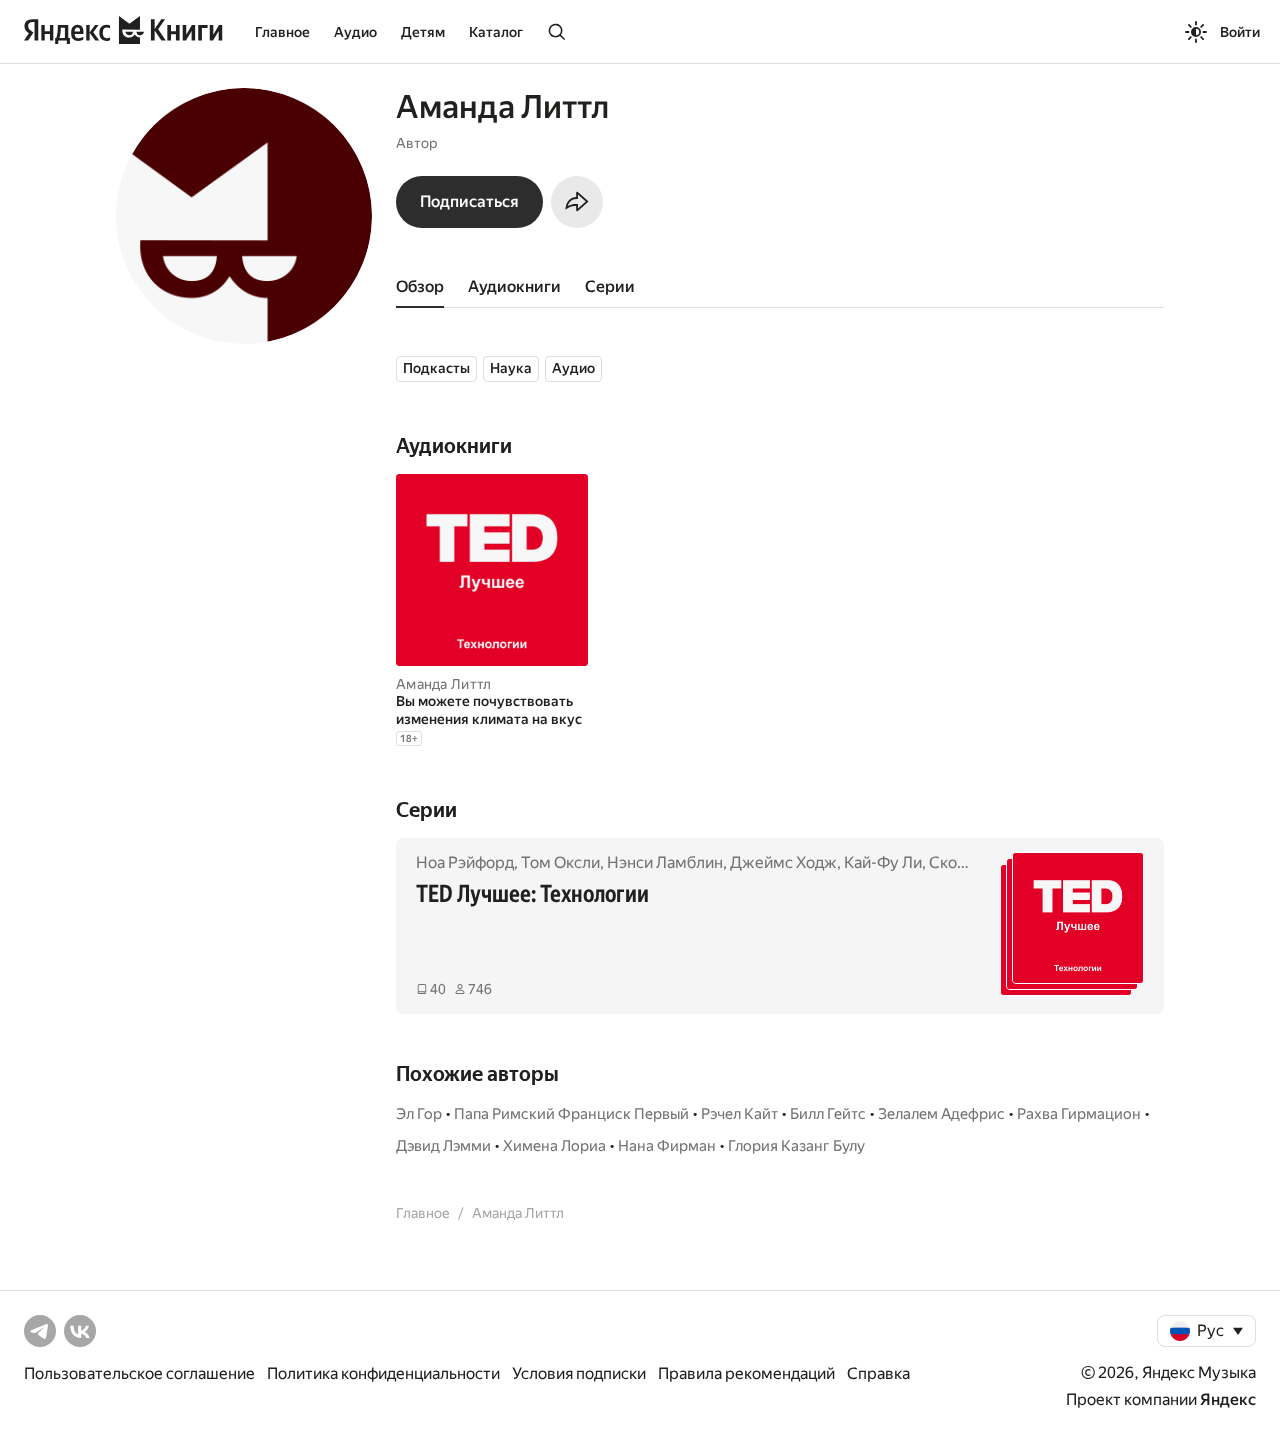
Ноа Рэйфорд (465, 862)
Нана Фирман (667, 1146)
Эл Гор (419, 1114)
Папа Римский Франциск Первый (571, 1114)
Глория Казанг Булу (796, 1146)
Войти (1240, 32)
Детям (423, 32)
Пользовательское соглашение (139, 1373)
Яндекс (1228, 1399)
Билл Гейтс (828, 1114)
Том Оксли (560, 862)
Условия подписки (579, 1373)
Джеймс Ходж (783, 862)
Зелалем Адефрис (941, 1114)
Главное (282, 32)
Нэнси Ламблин (665, 862)
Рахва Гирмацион (1079, 1114)
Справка (878, 1373)
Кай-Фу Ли (883, 862)
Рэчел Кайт (739, 1114)
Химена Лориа (554, 1146)
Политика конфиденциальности (383, 1373)
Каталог (496, 32)
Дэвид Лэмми (443, 1146)
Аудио (355, 32)
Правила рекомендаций (746, 1373)
